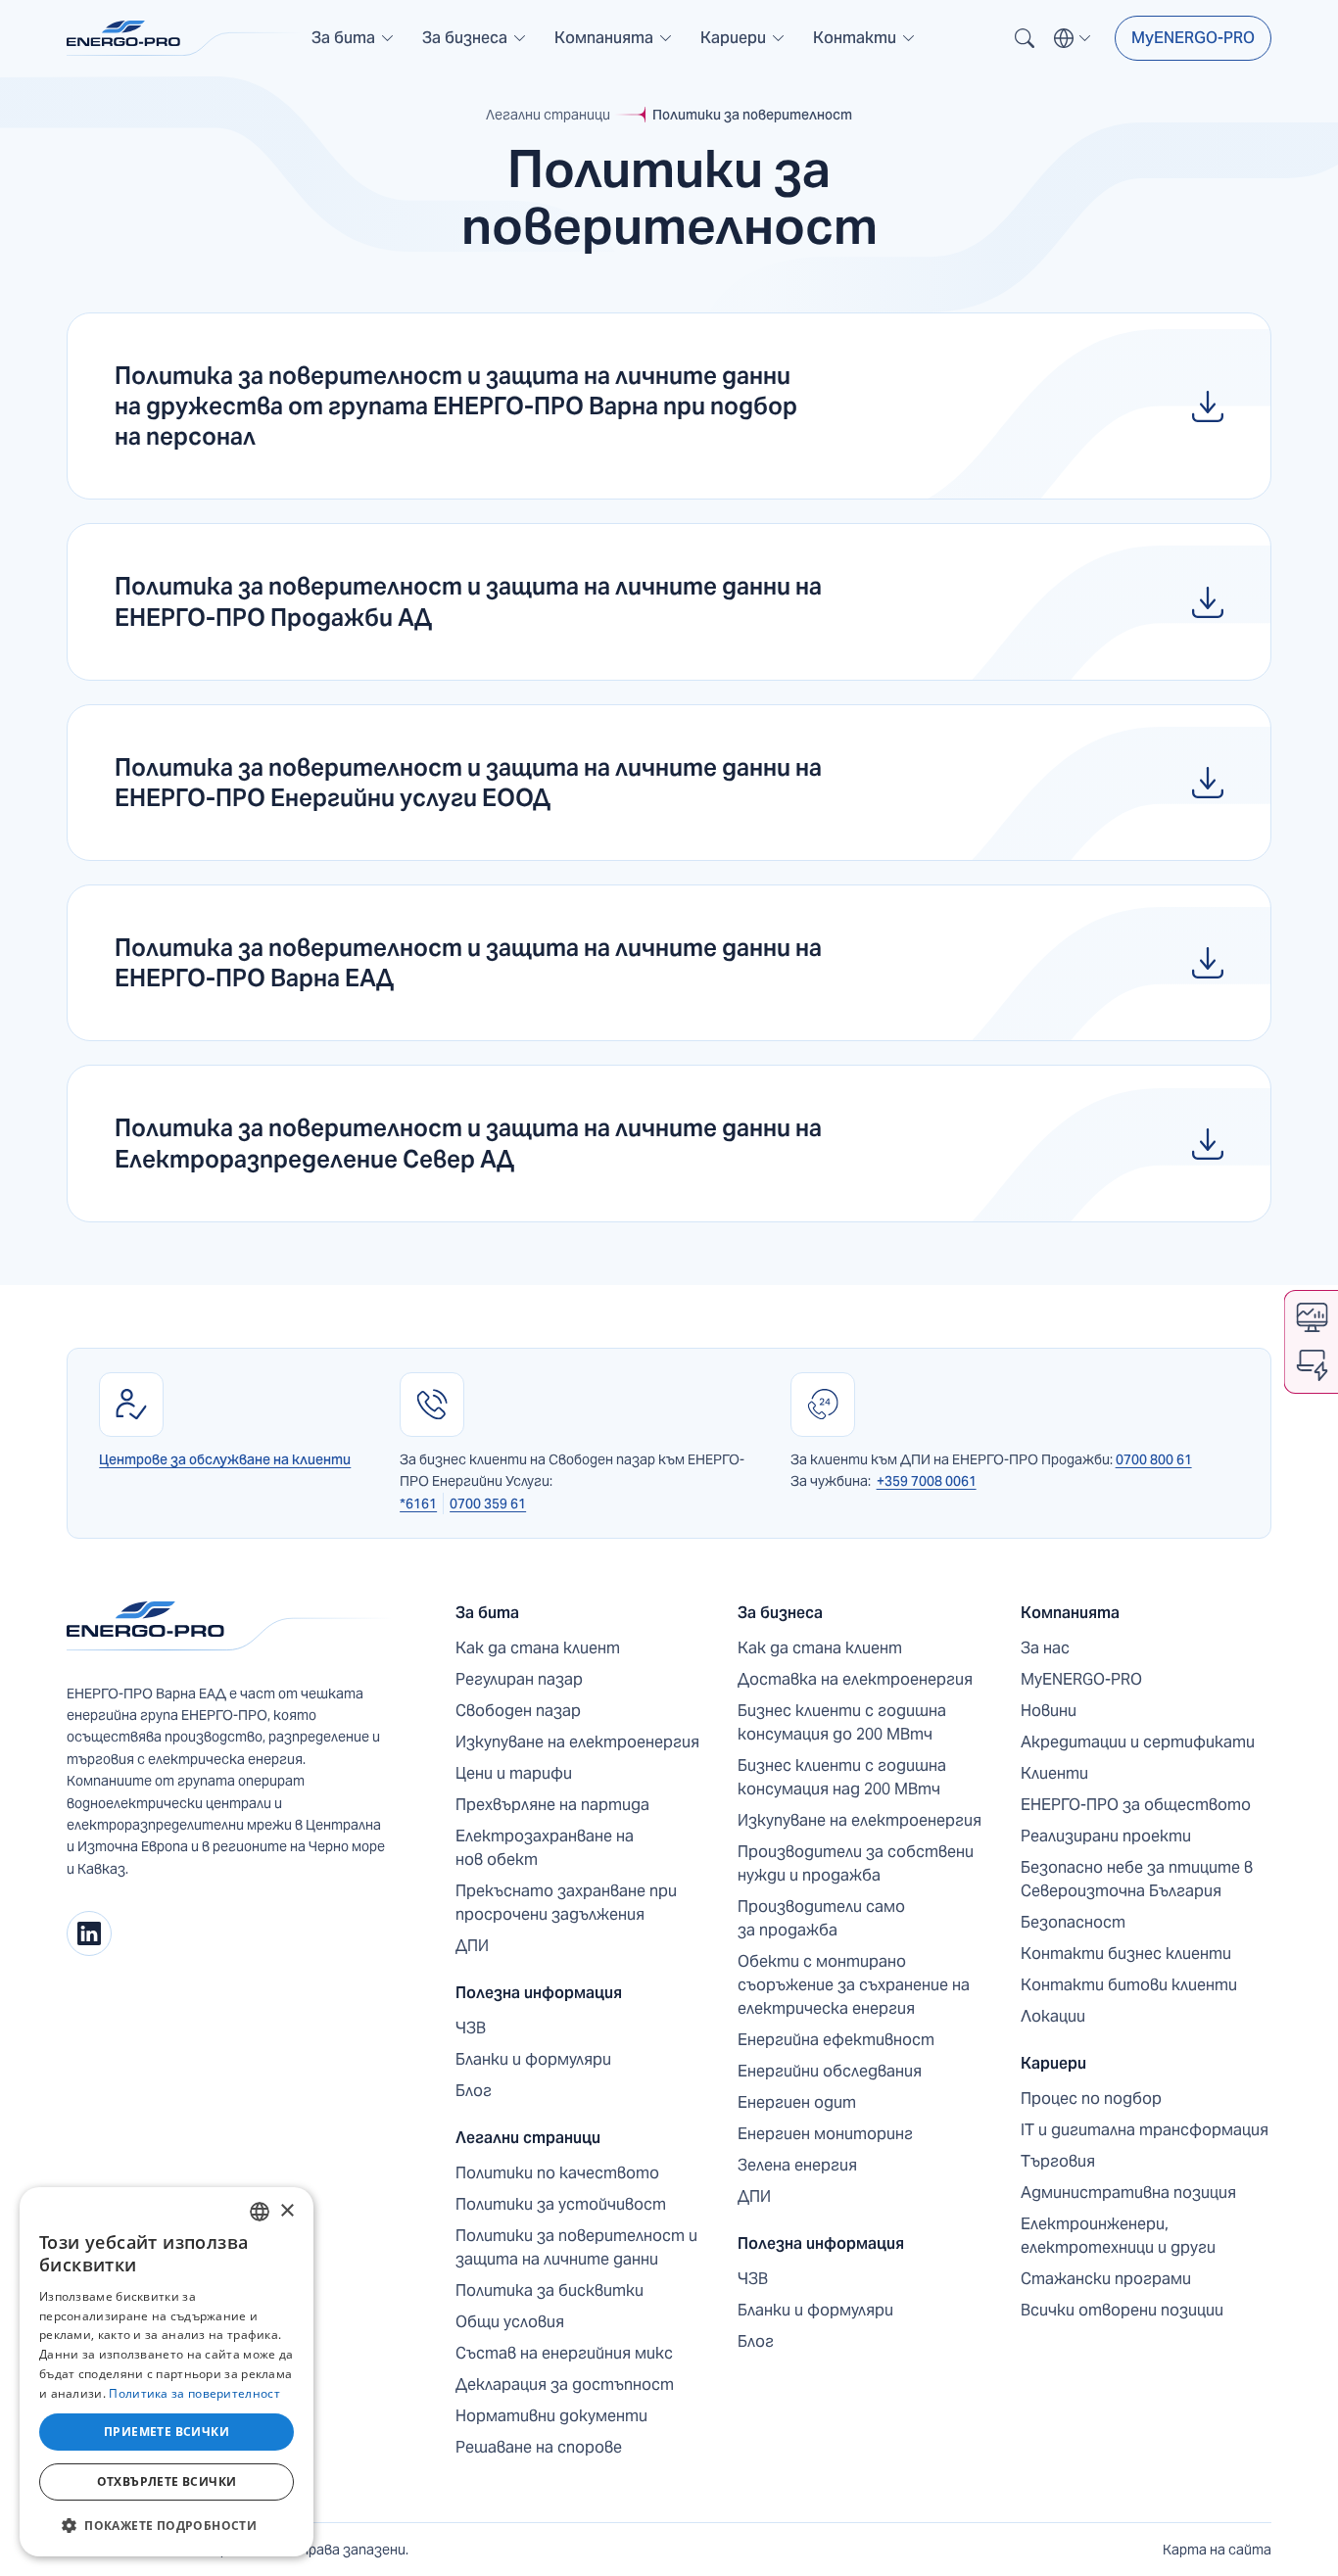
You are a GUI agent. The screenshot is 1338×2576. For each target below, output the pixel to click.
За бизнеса (780, 1613)
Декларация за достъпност (565, 2385)
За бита (487, 1613)
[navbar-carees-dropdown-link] (743, 46)
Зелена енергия (797, 2165)
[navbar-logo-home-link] (184, 38)
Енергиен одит (797, 2102)
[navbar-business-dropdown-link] (475, 46)
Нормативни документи (551, 2416)
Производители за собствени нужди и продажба (856, 1863)
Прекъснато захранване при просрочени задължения (566, 1903)
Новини (1049, 1711)
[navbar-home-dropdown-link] (353, 46)
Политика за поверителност (194, 2393)
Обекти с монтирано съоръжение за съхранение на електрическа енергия (854, 1985)
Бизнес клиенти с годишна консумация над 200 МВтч (842, 1777)
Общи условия (510, 2322)
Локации (1053, 2016)
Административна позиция (1128, 2193)
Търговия (1058, 2161)
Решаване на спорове (539, 2447)
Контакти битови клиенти (1129, 1985)
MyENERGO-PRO (1193, 38)
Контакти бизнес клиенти (1126, 1954)
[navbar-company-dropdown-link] (614, 46)
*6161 (418, 1503)
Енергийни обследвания (830, 2071)
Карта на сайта (1217, 2550)
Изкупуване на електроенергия (577, 1742)
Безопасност (1073, 1922)
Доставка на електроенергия (855, 1679)
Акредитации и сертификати (1138, 1742)
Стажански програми (1106, 2279)
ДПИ (472, 1946)
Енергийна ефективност (836, 2040)
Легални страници (548, 115)
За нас (1045, 1648)
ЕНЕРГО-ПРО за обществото (1136, 1805)
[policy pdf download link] (669, 406)
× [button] (287, 2211)
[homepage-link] (230, 1626)
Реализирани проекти (1106, 1836)
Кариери (1053, 2063)
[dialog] (167, 2372)
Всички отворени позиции (1122, 2310)
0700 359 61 (488, 1503)
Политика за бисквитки (550, 2290)
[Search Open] (1025, 38)
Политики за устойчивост (561, 2204)
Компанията (1070, 1613)
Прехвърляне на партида (552, 1805)
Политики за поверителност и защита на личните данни (576, 2247)
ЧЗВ (471, 2028)
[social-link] (89, 1933)
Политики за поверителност (752, 115)
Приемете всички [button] (167, 2432)
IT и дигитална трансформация (1145, 2130)
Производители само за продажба (821, 1918)
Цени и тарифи (514, 1773)
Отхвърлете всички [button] (167, 2481)
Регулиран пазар (519, 1679)
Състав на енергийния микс (564, 2353)
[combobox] (260, 2212)
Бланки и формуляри (533, 2059)
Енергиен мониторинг (825, 2134)
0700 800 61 (1154, 1459)
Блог (474, 2091)
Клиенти (1054, 1773)
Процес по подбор (1091, 2099)
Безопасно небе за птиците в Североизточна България (1137, 1879)
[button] (353, 38)
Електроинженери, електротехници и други (1118, 2236)
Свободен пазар (518, 1711)
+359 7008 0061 (927, 1481)
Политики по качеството (557, 2173)
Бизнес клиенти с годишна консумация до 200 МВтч (842, 1722)
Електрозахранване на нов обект (545, 1848)
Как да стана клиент (538, 1648)
